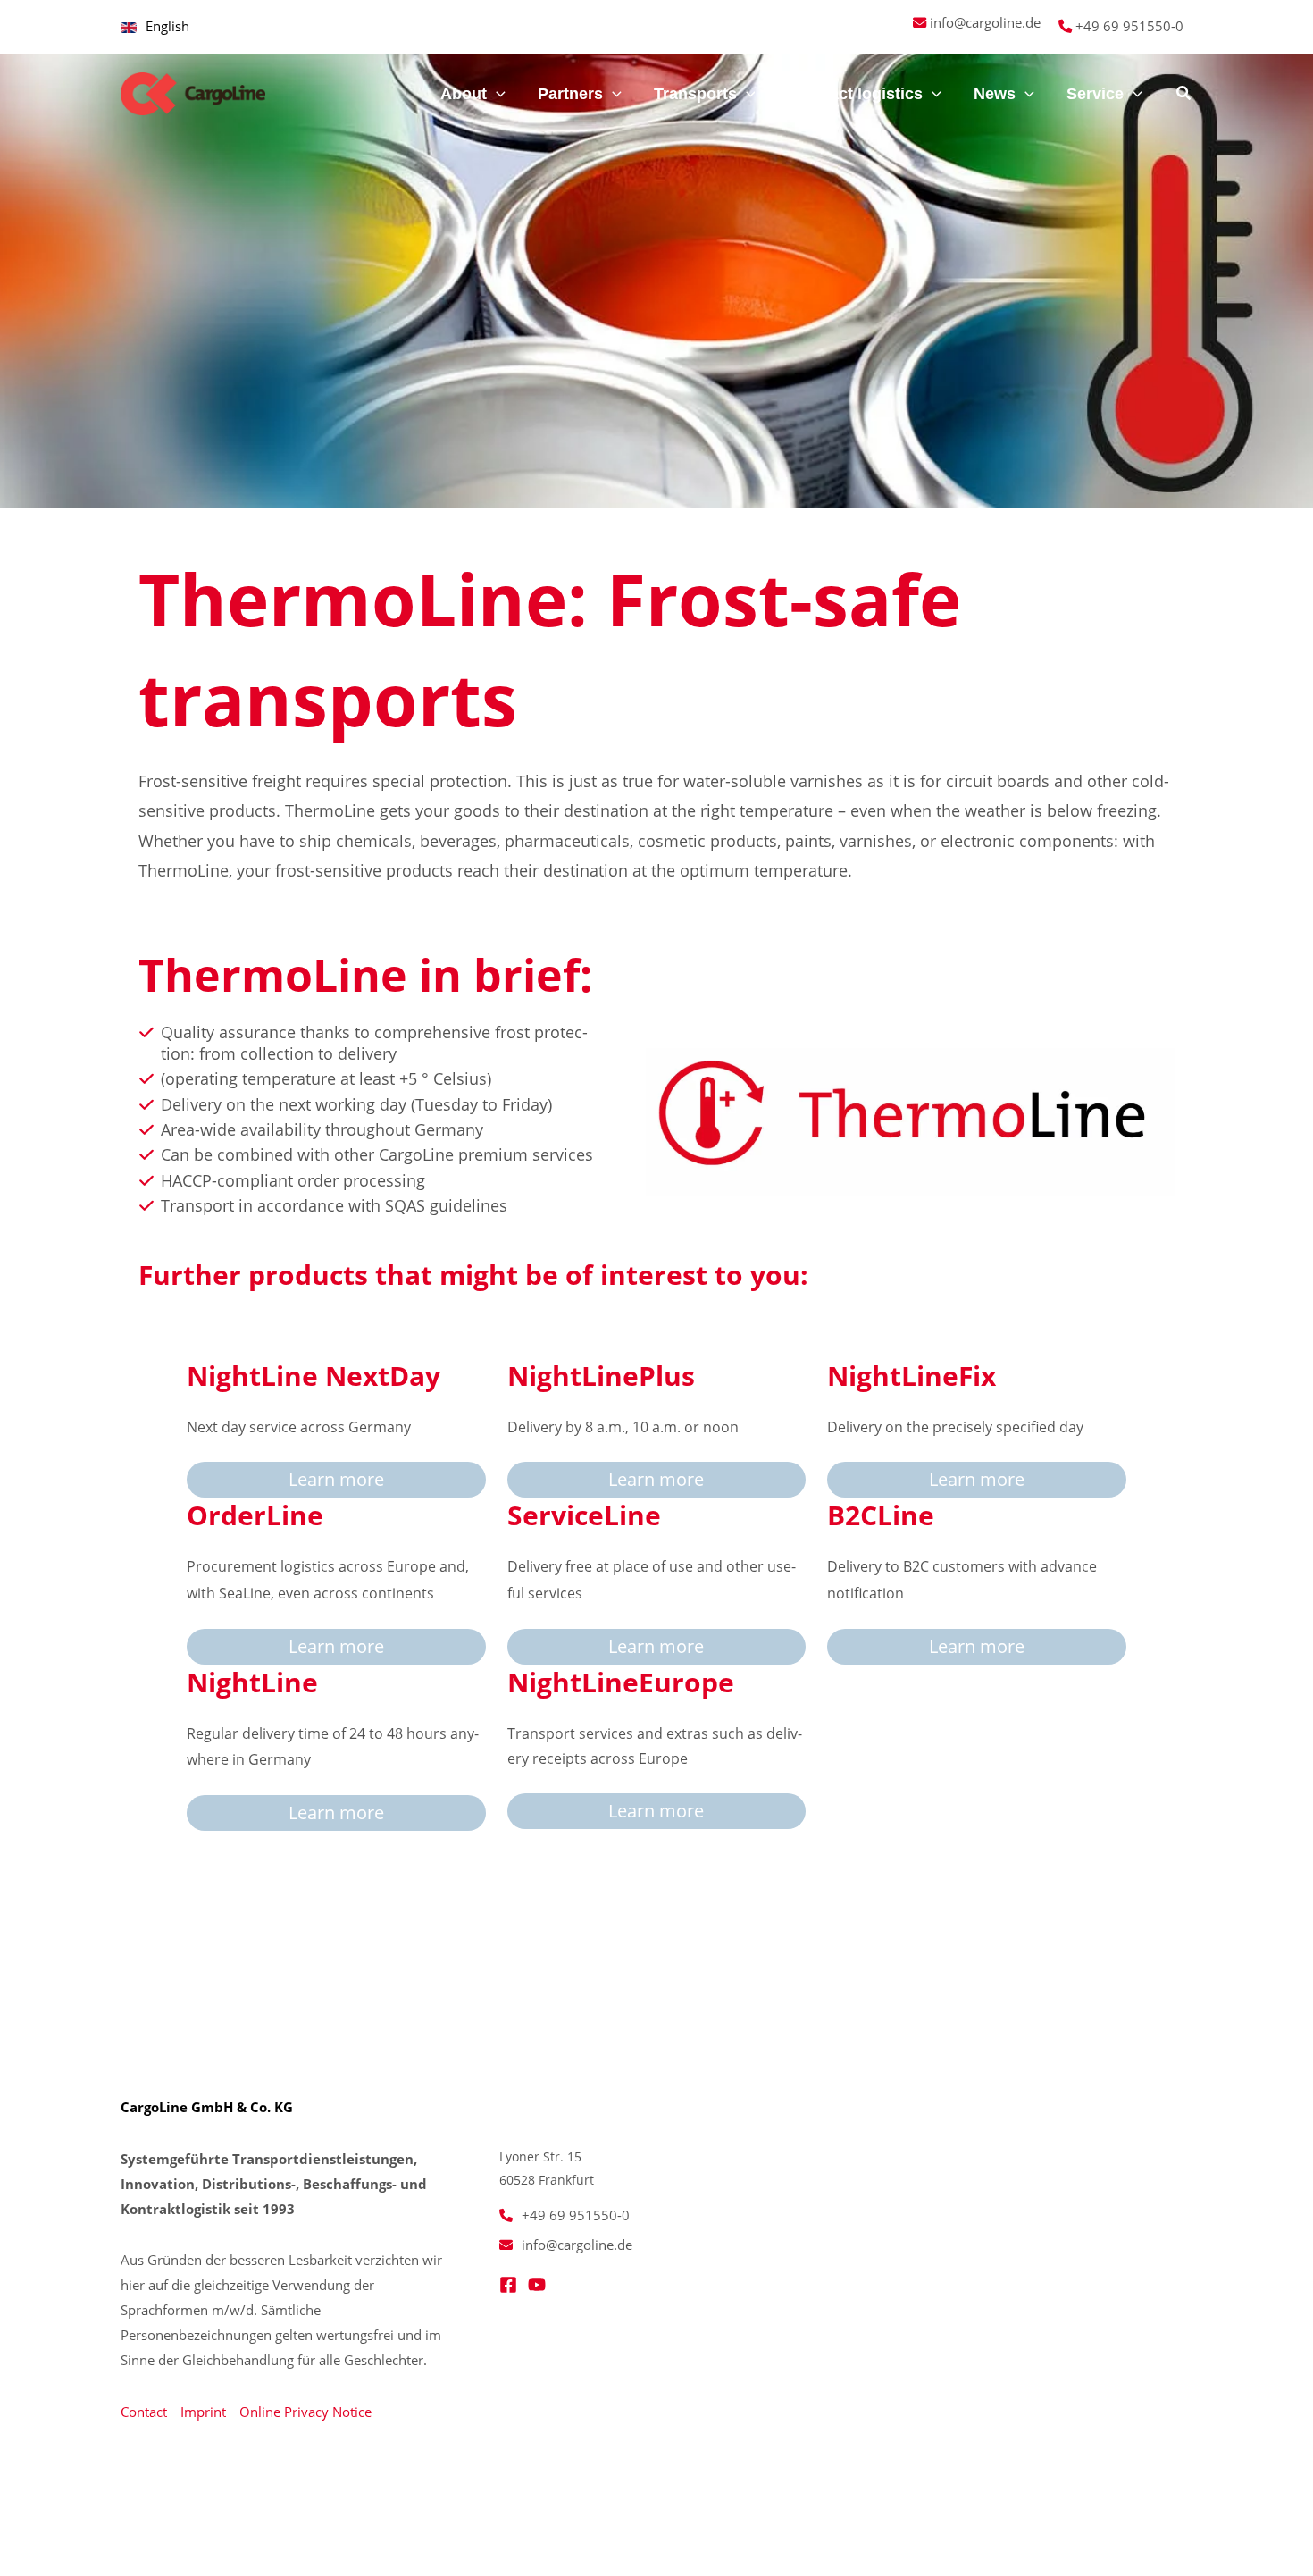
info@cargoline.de (985, 22)
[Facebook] (508, 2285)
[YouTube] (537, 2285)
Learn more (336, 1479)
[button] (496, 94)
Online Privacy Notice (305, 2412)
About (464, 94)
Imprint (203, 2412)
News (995, 94)
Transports (695, 94)
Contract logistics (855, 94)
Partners (570, 94)
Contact (144, 2412)
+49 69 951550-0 (1129, 26)
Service (1095, 94)
